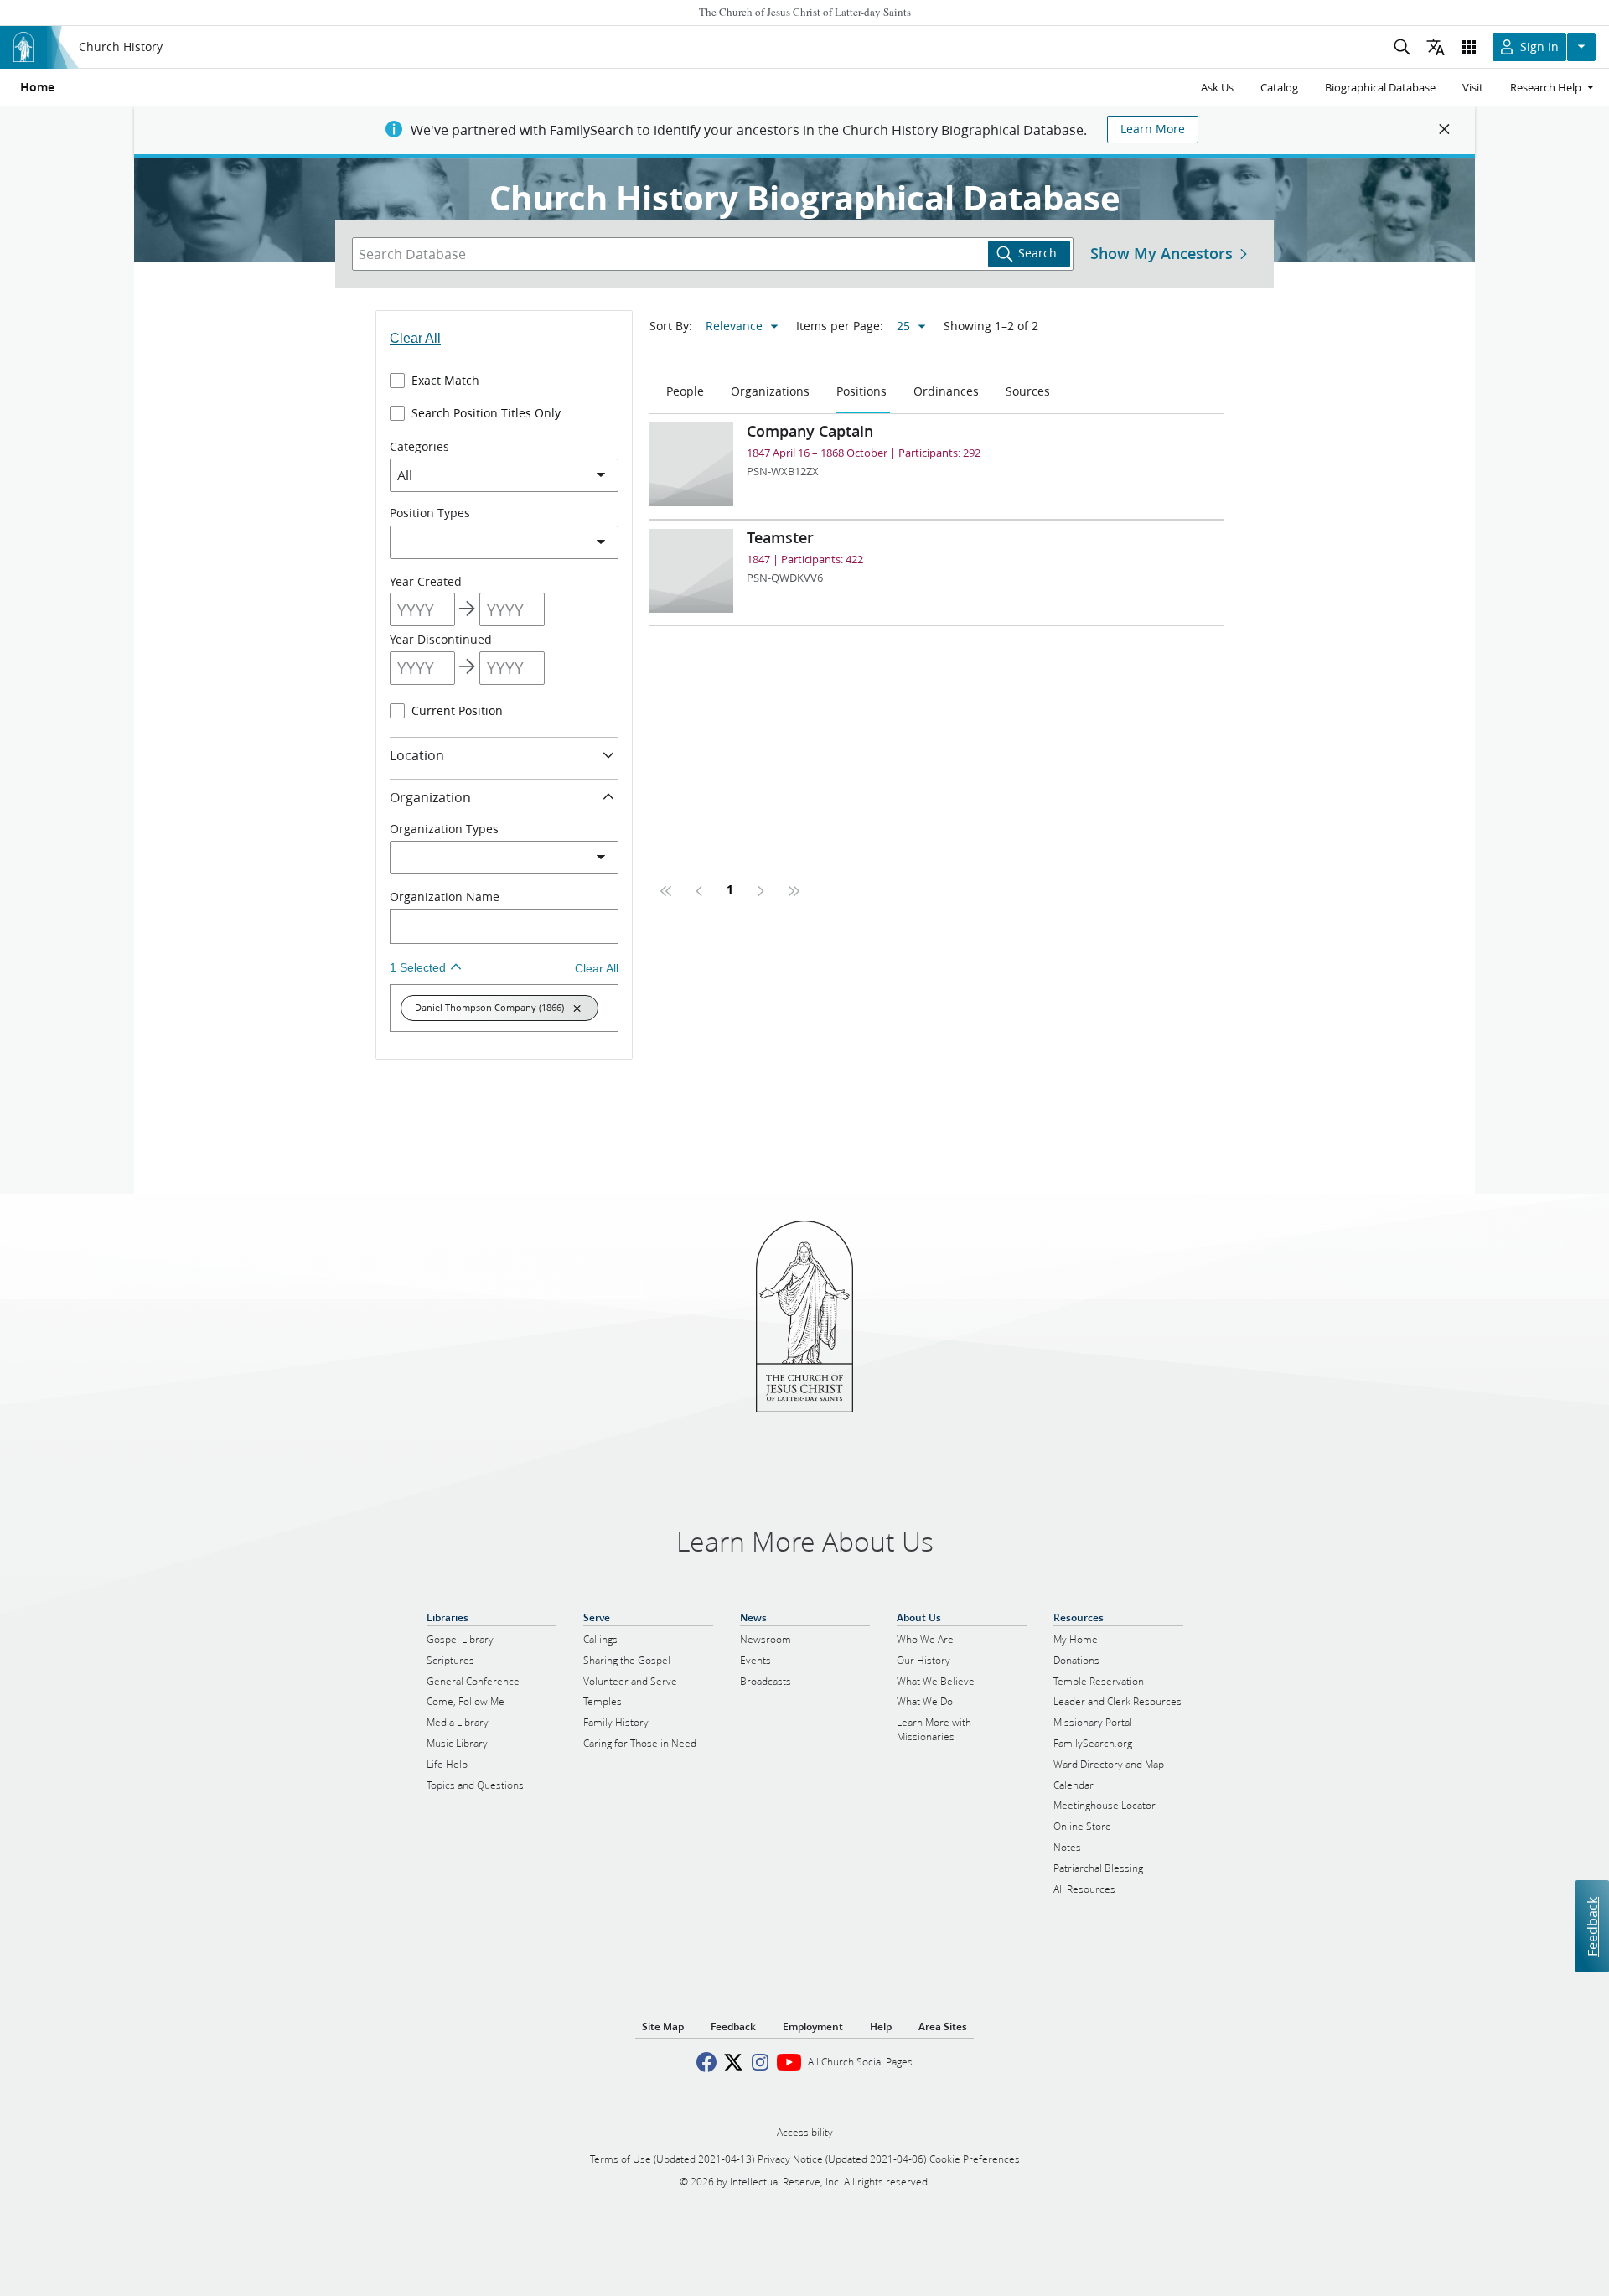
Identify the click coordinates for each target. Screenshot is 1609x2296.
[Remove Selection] (577, 1008)
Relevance (734, 326)
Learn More (1153, 129)
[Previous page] (700, 891)
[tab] (687, 392)
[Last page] (794, 891)
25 (903, 326)
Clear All (415, 338)
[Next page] (760, 891)
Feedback (1592, 1927)
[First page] (666, 891)
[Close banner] (1445, 129)
